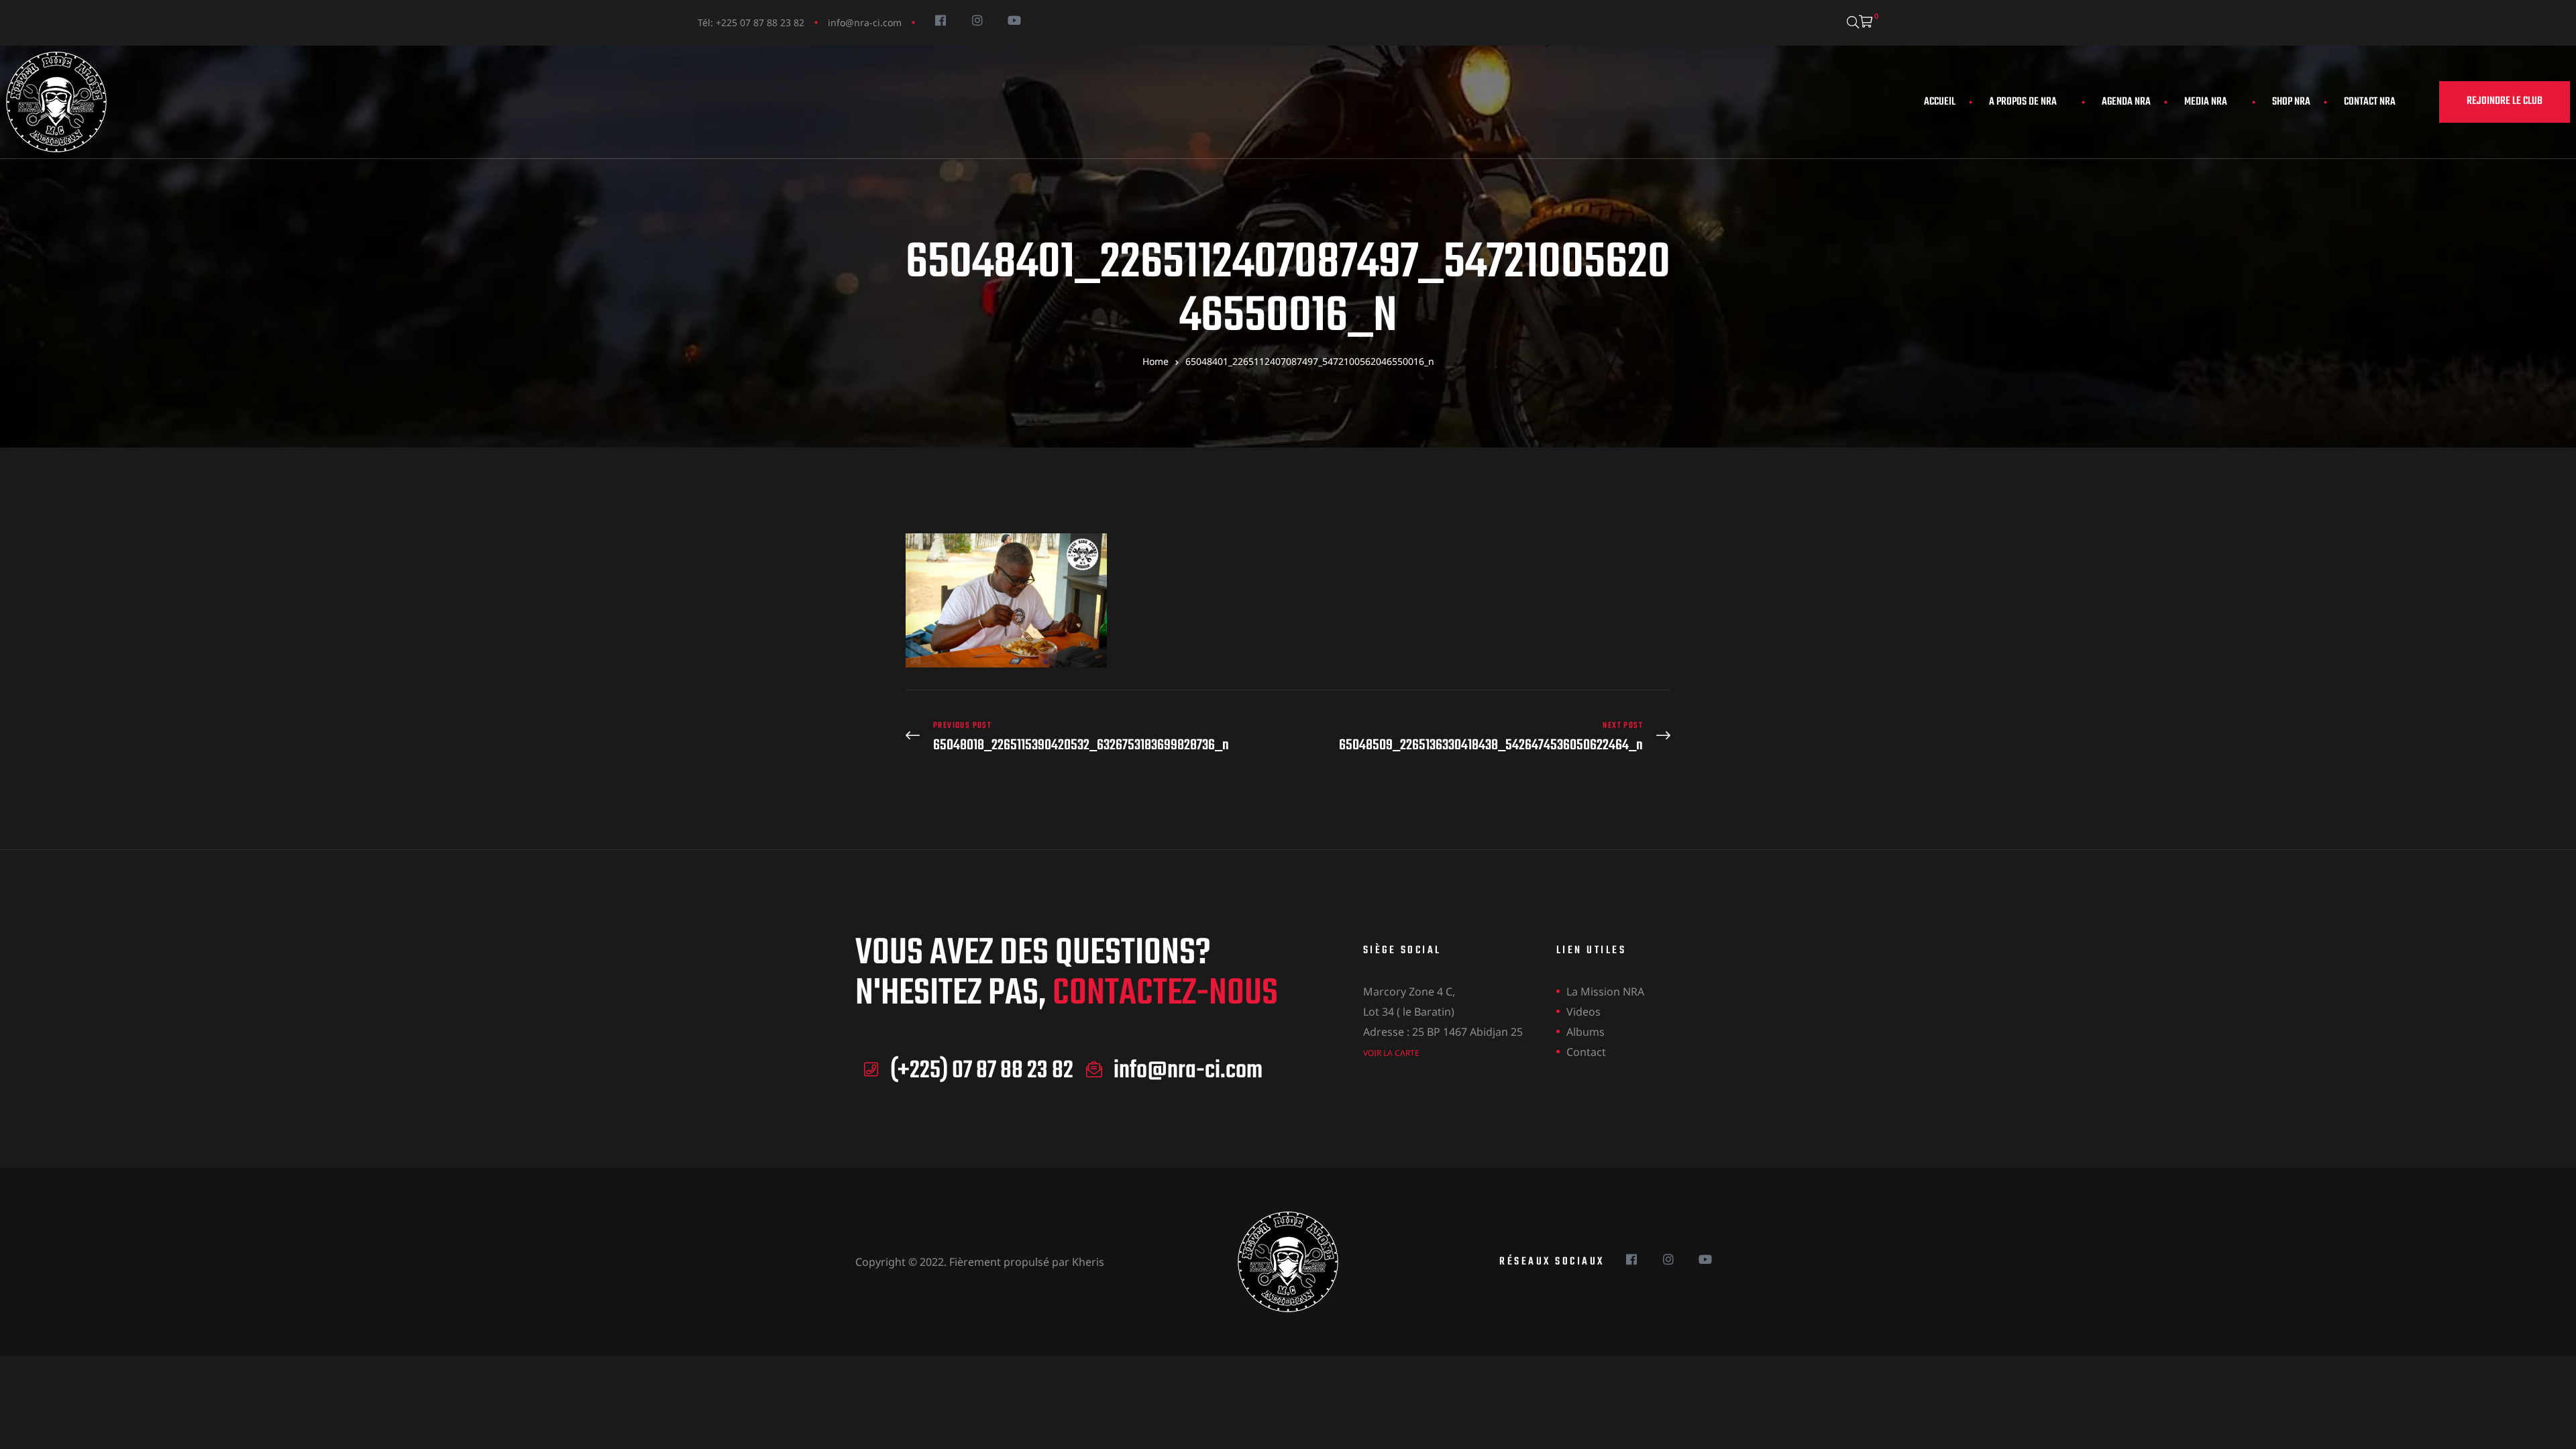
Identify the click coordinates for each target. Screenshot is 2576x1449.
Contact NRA (2370, 102)
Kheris (1088, 1262)
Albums (1586, 1032)
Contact (1586, 1052)
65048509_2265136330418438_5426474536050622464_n (1483, 737)
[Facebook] (940, 20)
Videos (1584, 1012)
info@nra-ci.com (865, 22)
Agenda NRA (2126, 102)
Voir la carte (1391, 1053)
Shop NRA (2291, 102)
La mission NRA (1605, 991)
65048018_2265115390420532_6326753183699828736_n (1093, 737)
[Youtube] (1014, 20)
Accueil (1940, 102)
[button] (2505, 102)
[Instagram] (977, 20)
